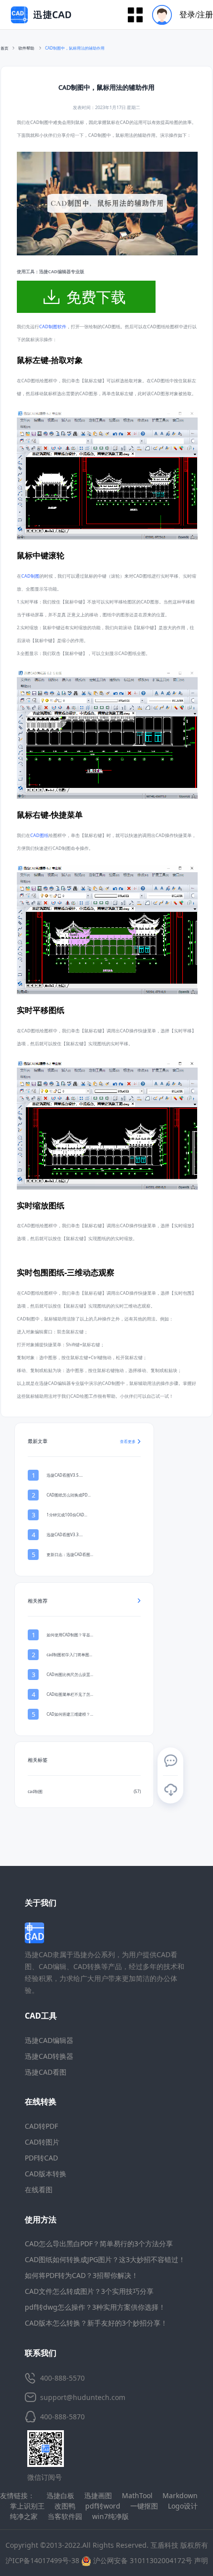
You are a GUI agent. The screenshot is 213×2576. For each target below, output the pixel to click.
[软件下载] (170, 1790)
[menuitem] (179, 15)
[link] (75, 48)
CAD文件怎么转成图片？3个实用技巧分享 (89, 2291)
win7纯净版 (110, 2516)
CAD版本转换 (46, 2174)
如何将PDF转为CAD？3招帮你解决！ (81, 2275)
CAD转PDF (41, 2126)
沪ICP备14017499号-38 (42, 2560)
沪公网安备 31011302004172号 (142, 2560)
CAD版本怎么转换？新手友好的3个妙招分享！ (96, 2323)
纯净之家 (24, 2516)
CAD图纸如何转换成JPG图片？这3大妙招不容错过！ (105, 2259)
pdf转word (103, 2506)
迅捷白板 (60, 2495)
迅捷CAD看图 (46, 2072)
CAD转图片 (42, 2142)
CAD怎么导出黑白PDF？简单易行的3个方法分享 (99, 2244)
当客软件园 (65, 2516)
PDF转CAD (41, 2158)
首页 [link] (4, 48)
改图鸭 (65, 2506)
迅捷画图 (98, 2495)
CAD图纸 (39, 835)
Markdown (180, 2495)
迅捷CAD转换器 (49, 2056)
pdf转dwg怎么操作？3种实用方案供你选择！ (95, 2307)
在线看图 (39, 2189)
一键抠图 (144, 2506)
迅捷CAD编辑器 (49, 2040)
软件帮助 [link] (27, 48)
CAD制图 (30, 576)
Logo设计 (183, 2506)
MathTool (137, 2495)
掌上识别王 (27, 2506)
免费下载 (96, 297)
